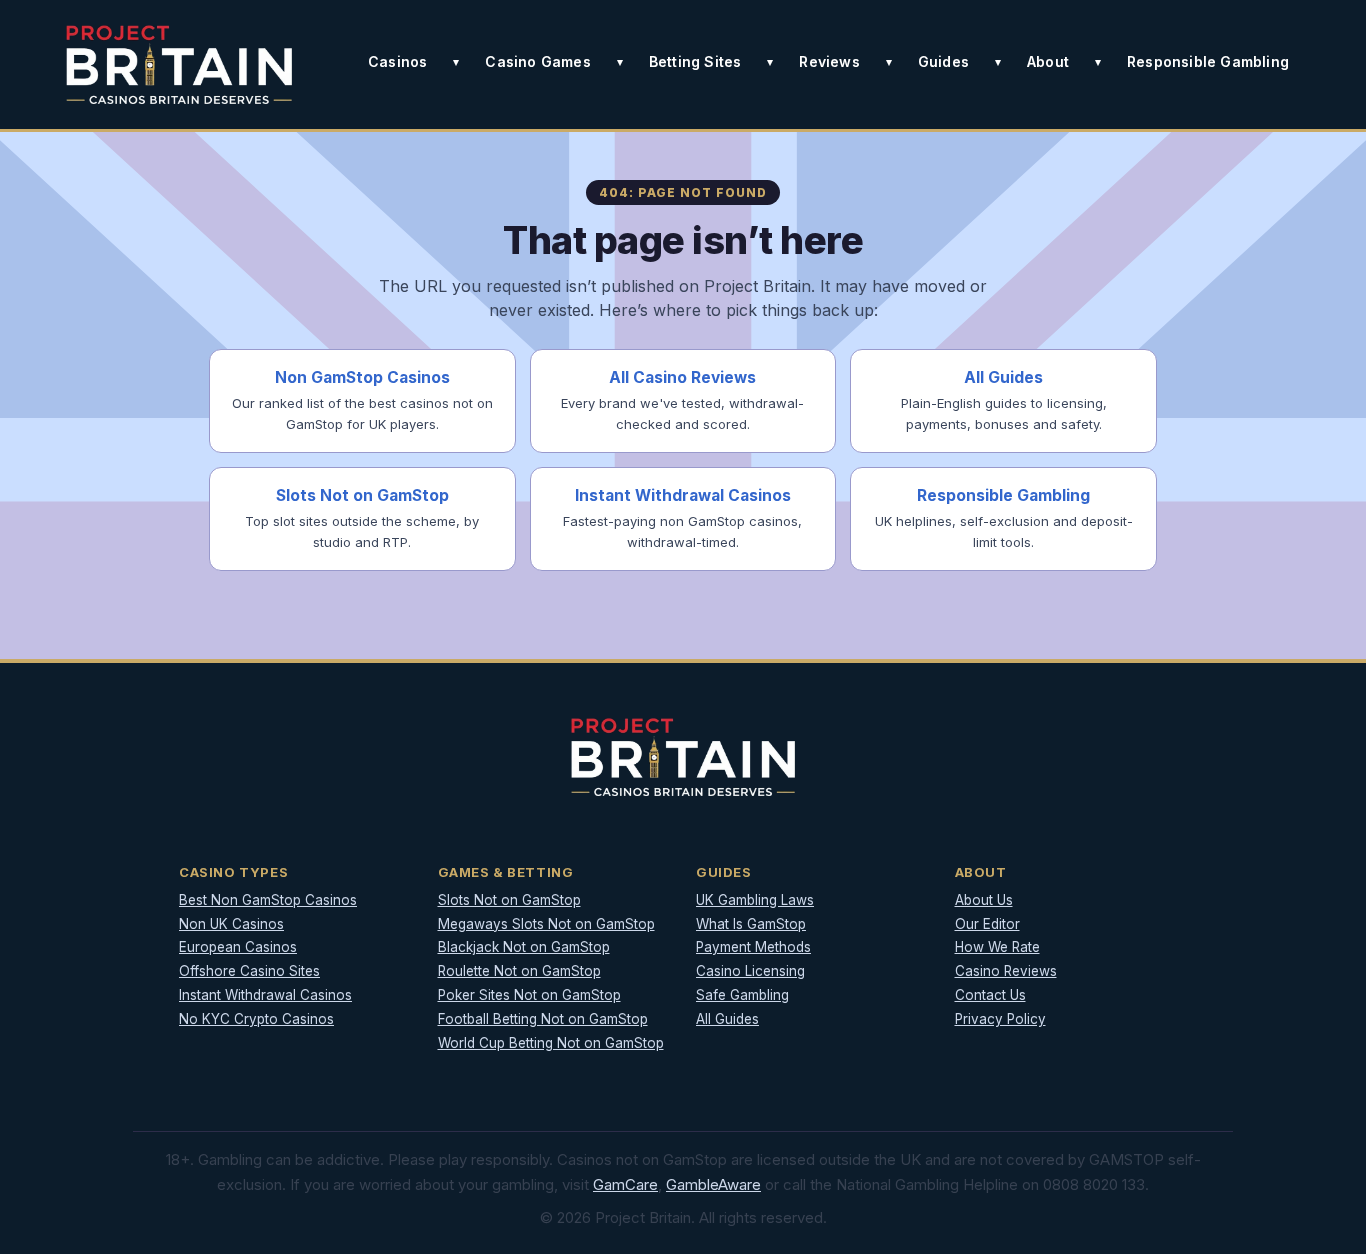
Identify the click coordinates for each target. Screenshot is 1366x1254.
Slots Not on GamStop (509, 900)
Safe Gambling (742, 995)
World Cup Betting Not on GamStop (551, 1043)
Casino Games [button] (537, 61)
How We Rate (997, 947)
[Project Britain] (179, 64)
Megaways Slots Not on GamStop (546, 924)
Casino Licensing (750, 971)
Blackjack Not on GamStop (524, 947)
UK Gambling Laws (755, 900)
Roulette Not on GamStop (519, 971)
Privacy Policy (1000, 1019)
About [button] (1048, 61)
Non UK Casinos (231, 924)
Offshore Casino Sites (249, 971)
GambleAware (713, 1184)
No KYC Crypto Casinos (256, 1019)
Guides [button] (943, 61)
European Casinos (238, 947)
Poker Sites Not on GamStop (529, 995)
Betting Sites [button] (695, 61)
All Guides (727, 1019)
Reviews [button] (829, 61)
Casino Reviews (1006, 971)
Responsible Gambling (1208, 61)
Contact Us (990, 995)
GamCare (625, 1184)
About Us (984, 900)
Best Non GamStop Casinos (268, 900)
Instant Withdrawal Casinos (265, 995)
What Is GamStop (751, 924)
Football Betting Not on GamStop (543, 1019)
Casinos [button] (397, 61)
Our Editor (987, 924)
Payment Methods (753, 947)
